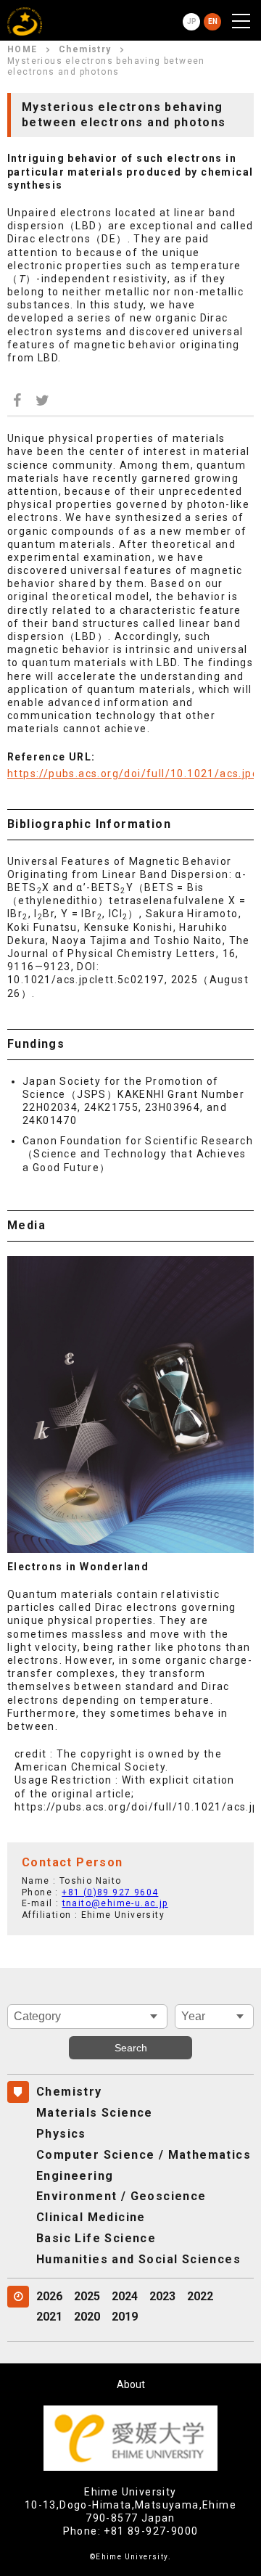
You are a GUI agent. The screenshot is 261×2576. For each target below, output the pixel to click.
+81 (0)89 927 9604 (110, 1892)
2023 (162, 2296)
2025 (87, 2296)
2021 (49, 2317)
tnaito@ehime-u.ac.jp (115, 1903)
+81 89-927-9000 (151, 2531)
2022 (200, 2296)
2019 (125, 2317)
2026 (49, 2296)
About (131, 2384)
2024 (125, 2296)
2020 (87, 2317)
